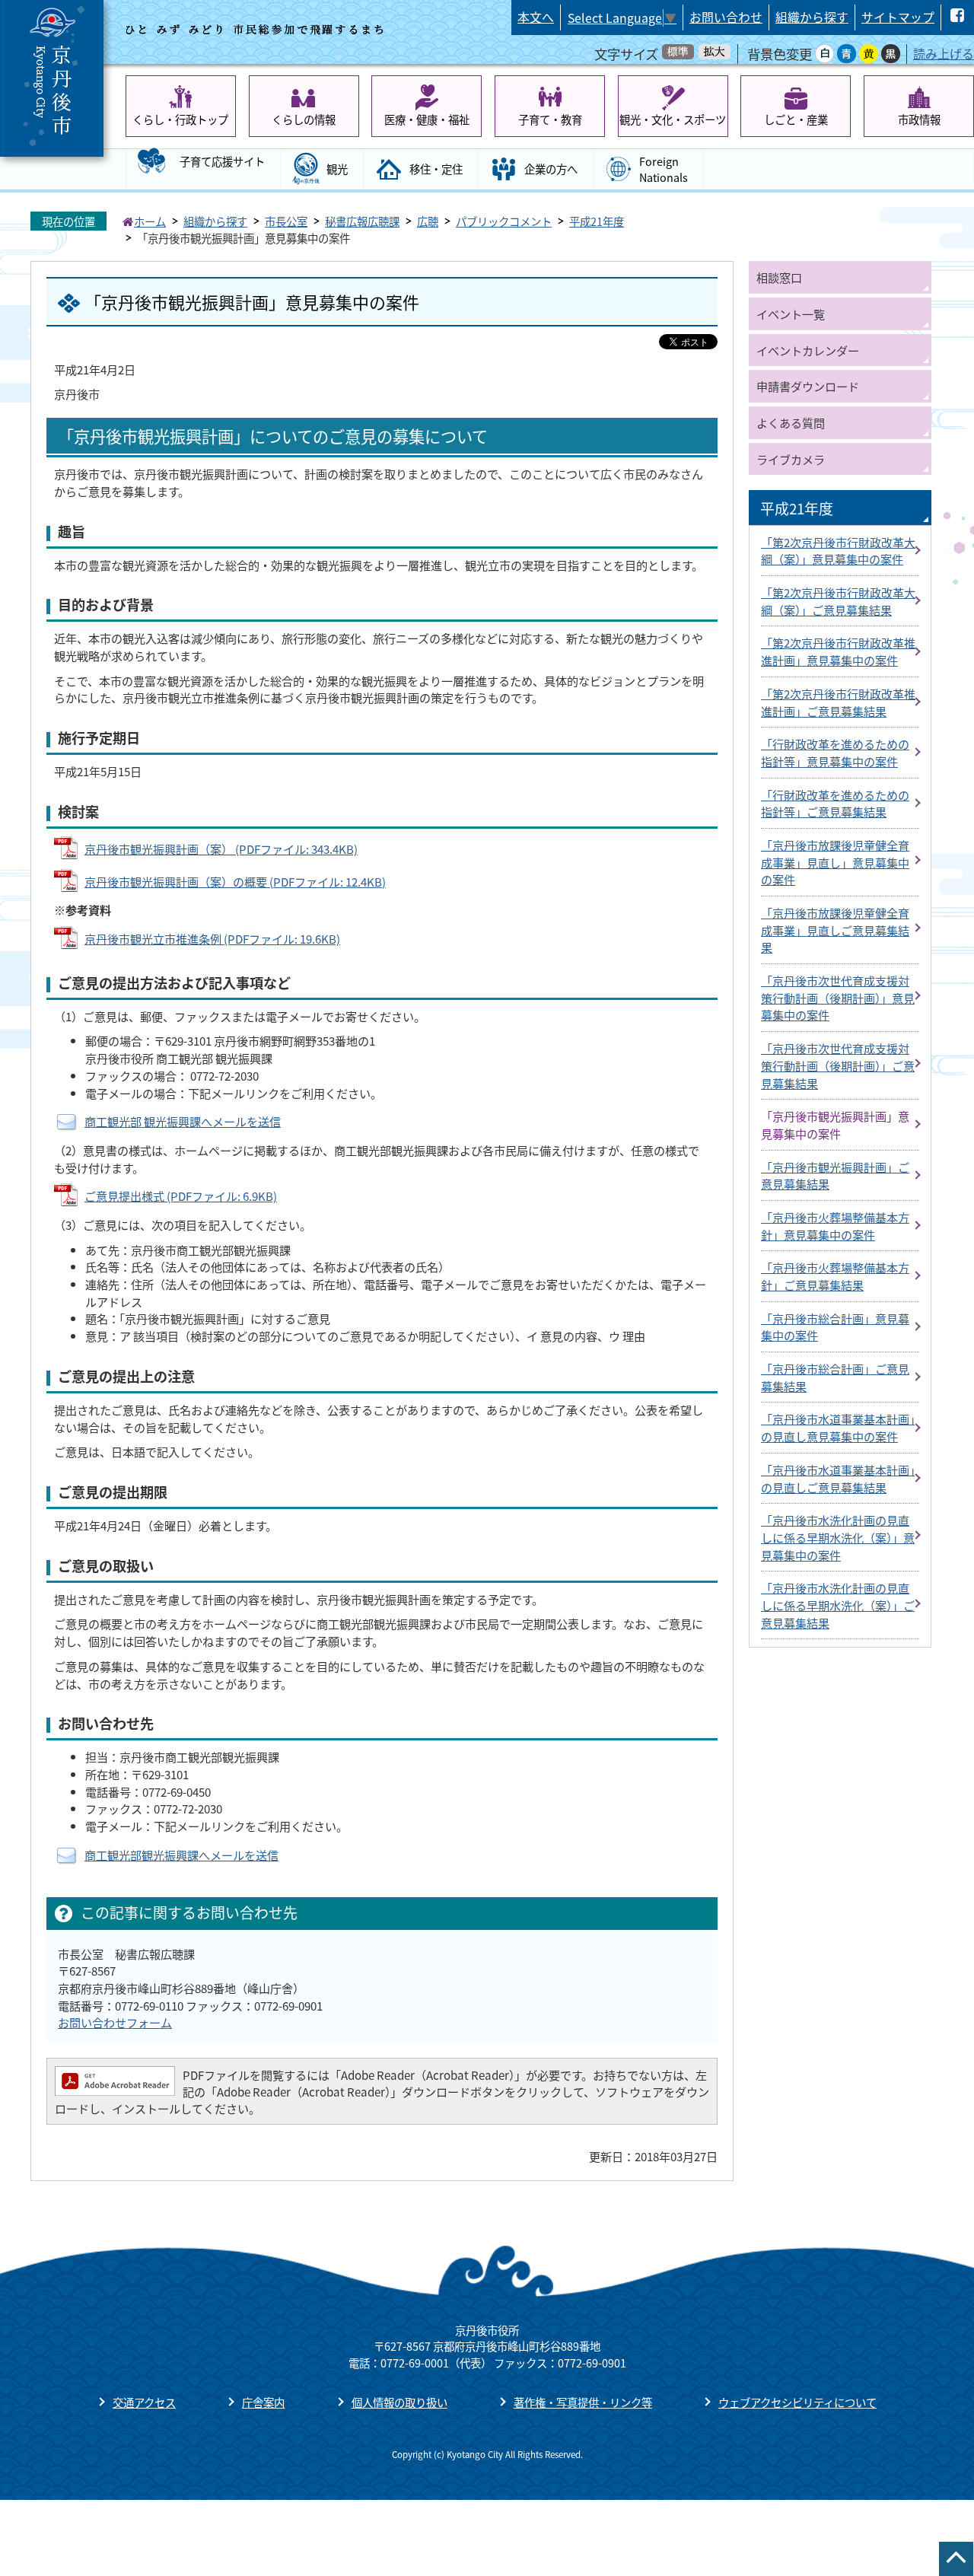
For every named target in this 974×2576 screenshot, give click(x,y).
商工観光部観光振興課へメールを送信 (181, 1855)
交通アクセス (144, 2402)
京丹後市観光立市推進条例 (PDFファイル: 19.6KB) (212, 938)
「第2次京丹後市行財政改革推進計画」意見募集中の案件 (838, 651)
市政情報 (919, 119)
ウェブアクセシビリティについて (797, 2402)
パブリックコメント (504, 221)
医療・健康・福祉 (427, 119)
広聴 (428, 221)
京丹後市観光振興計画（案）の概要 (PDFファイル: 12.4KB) (235, 881)
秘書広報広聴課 (362, 221)
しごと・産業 (796, 119)
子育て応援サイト (222, 161)
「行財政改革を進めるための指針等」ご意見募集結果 (835, 803)
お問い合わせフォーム (115, 2022)
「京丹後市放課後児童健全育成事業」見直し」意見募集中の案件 (835, 862)
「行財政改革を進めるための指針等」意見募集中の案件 (835, 752)
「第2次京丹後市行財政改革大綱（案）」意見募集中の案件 (838, 551)
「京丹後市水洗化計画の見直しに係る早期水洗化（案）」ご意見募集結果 (838, 1605)
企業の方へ (551, 169)
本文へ (536, 17)
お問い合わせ (726, 17)
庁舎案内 (263, 2402)
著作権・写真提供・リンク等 (583, 2402)
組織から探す (812, 17)
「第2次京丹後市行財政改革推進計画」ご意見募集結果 (838, 702)
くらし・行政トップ (180, 119)
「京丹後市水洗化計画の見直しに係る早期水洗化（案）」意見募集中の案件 (838, 1537)
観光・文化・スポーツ (673, 119)
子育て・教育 (550, 119)
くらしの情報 (304, 119)
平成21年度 (597, 221)
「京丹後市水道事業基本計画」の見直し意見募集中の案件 (838, 1427)
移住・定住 (436, 169)
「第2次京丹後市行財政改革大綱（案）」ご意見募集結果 (838, 601)
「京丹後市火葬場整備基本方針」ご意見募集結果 (835, 1276)
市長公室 (286, 221)
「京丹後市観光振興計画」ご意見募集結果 (835, 1175)
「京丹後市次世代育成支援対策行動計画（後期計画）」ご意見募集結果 (838, 1065)
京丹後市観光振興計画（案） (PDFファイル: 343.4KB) (221, 849)
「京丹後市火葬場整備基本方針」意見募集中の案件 (835, 1226)
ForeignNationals (664, 169)
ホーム (150, 221)
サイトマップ (898, 17)
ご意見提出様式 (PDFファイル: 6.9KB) (181, 1196)
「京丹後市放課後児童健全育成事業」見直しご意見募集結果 (835, 930)
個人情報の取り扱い (399, 2402)
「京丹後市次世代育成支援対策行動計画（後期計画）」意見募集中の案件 (838, 997)
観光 (337, 169)
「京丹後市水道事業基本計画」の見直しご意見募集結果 (838, 1478)
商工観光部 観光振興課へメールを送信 (183, 1121)
